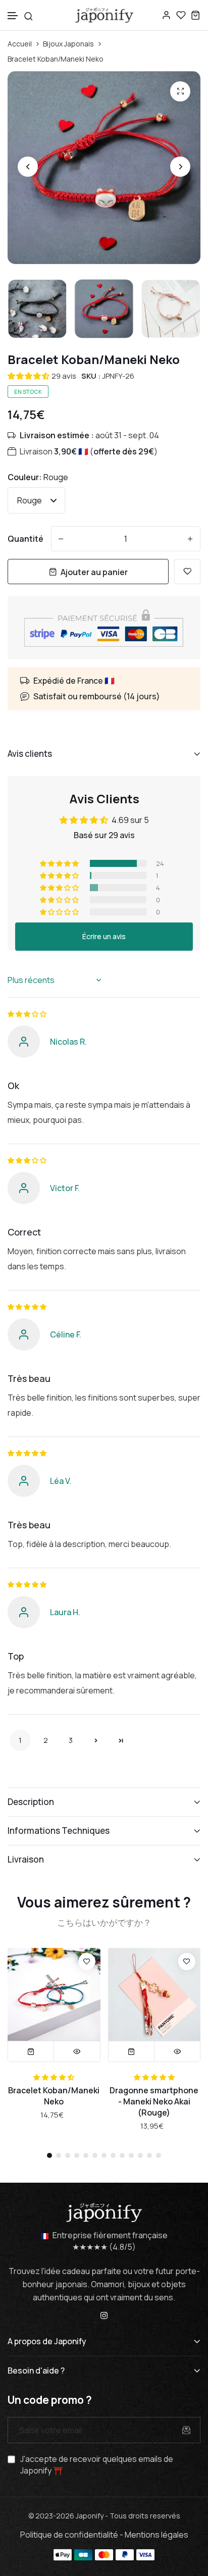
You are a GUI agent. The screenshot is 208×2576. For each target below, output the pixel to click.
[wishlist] (181, 15)
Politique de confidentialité (69, 2535)
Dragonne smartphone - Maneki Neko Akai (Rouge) (154, 2101)
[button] (13, 16)
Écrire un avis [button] (104, 936)
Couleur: (38, 477)
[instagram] (104, 2314)
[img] (27, 1014)
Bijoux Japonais (68, 44)
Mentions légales (157, 2535)
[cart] (196, 15)
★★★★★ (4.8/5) (104, 2247)
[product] (180, 91)
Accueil (20, 44)
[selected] (132, 2051)
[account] (166, 15)
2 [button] (46, 1740)
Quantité (25, 539)
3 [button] (71, 1740)
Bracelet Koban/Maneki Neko (54, 2096)
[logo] (104, 15)
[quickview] (77, 2051)
